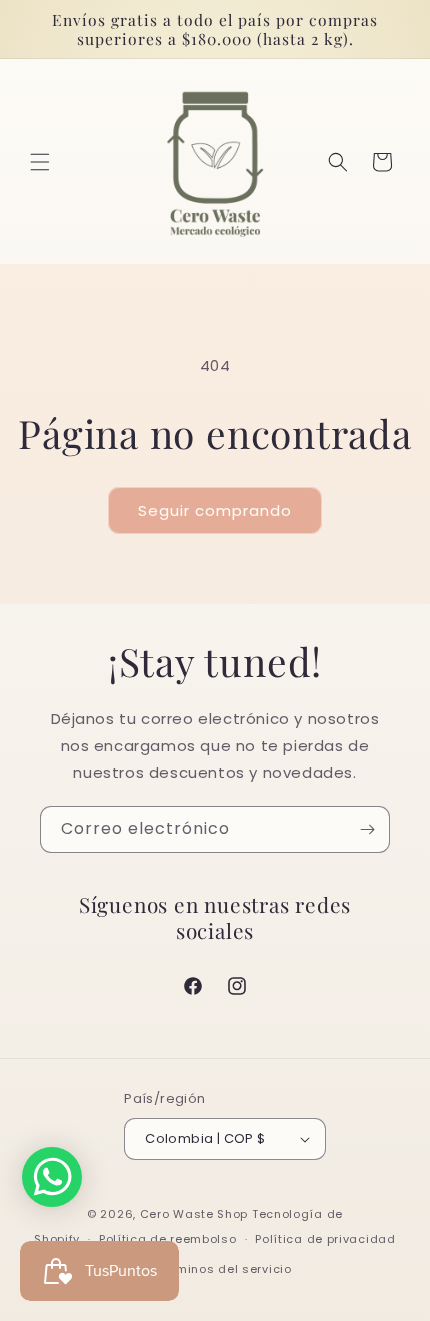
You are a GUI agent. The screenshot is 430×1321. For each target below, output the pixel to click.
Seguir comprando (215, 510)
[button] (40, 162)
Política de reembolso (168, 1239)
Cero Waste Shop (194, 1214)
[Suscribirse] (367, 829)
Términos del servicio (224, 1269)
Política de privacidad (325, 1239)
